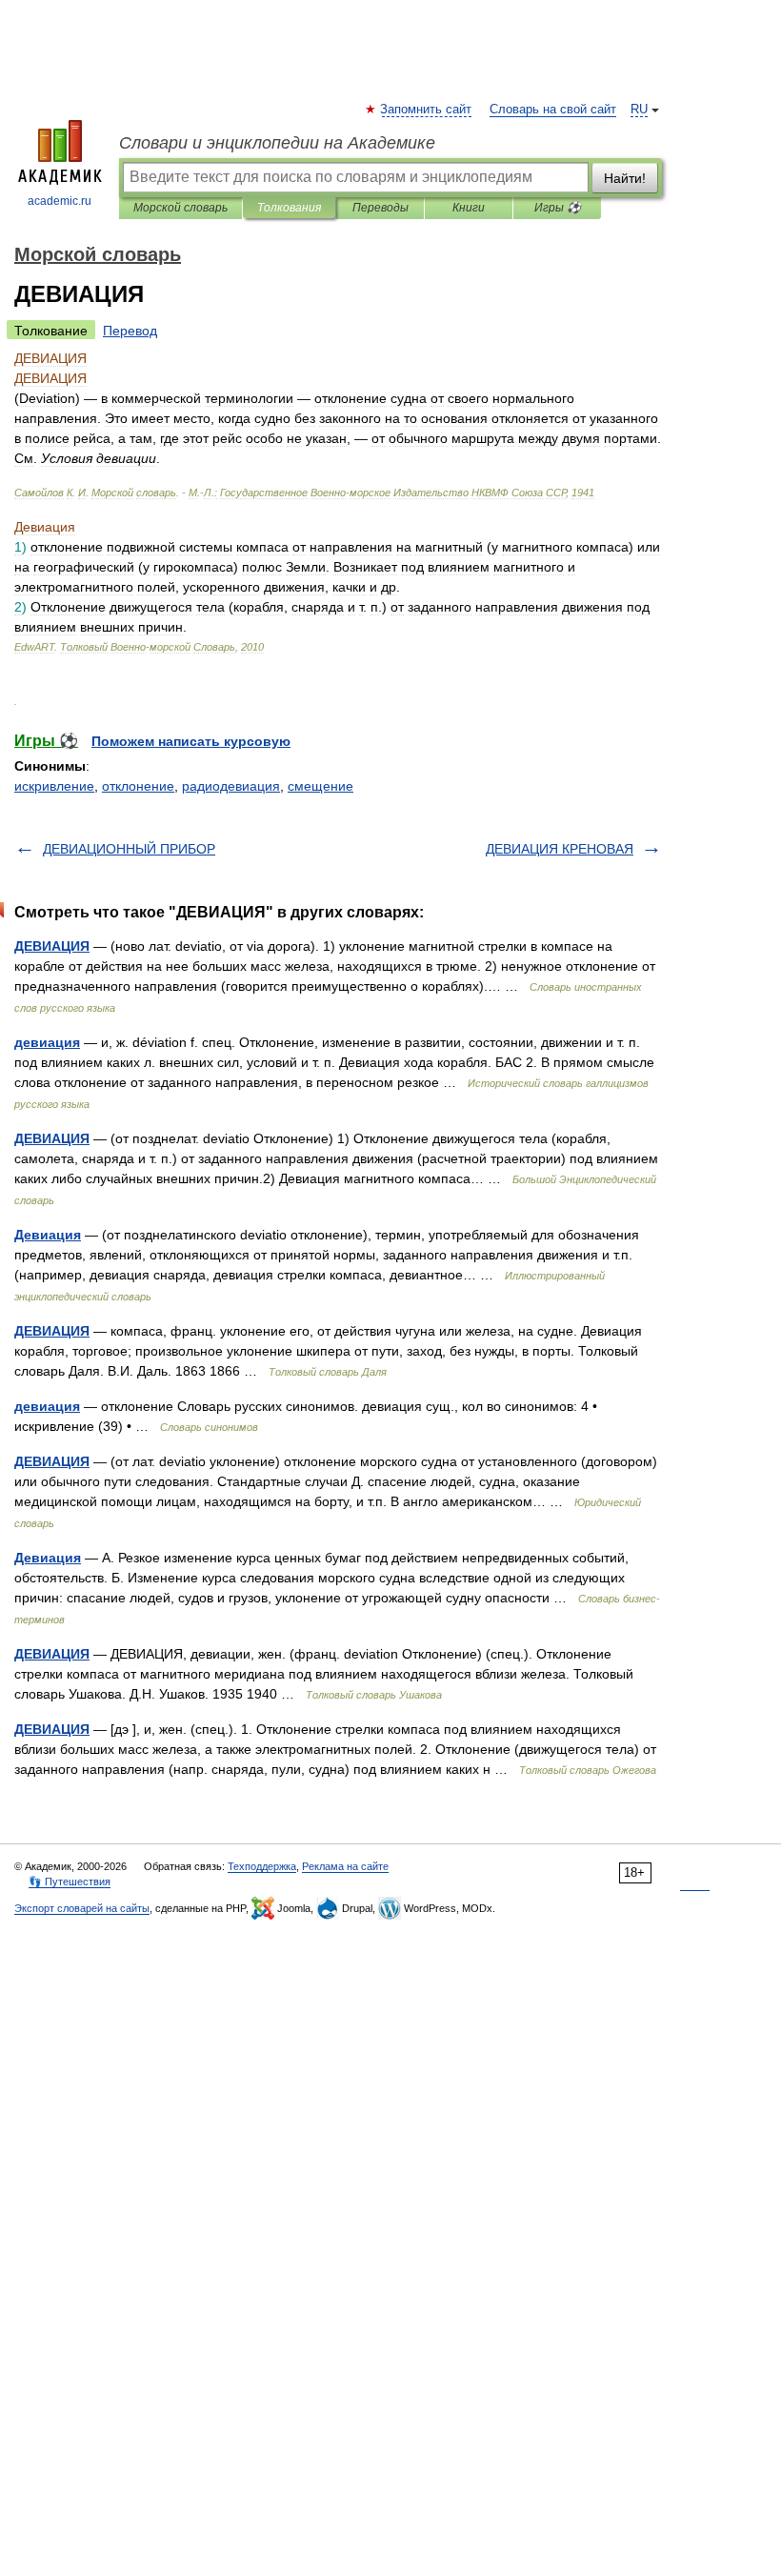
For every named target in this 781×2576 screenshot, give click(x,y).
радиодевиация (231, 786)
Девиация (48, 1235)
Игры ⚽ (558, 208)
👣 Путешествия (70, 1882)
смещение (320, 786)
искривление (54, 786)
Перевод (130, 331)
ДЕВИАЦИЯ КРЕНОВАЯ (560, 849)
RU (639, 110)
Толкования (289, 208)
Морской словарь (180, 208)
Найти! (625, 178)
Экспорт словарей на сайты (82, 1908)
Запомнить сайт (427, 110)
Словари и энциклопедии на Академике (277, 143)
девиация (47, 1042)
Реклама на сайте (345, 1866)
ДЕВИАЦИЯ (52, 946)
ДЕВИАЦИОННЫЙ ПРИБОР (129, 849)
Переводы (380, 208)
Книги (469, 208)
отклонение (138, 786)
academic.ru (60, 201)
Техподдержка (262, 1866)
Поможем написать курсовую (191, 741)
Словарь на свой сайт (553, 110)
